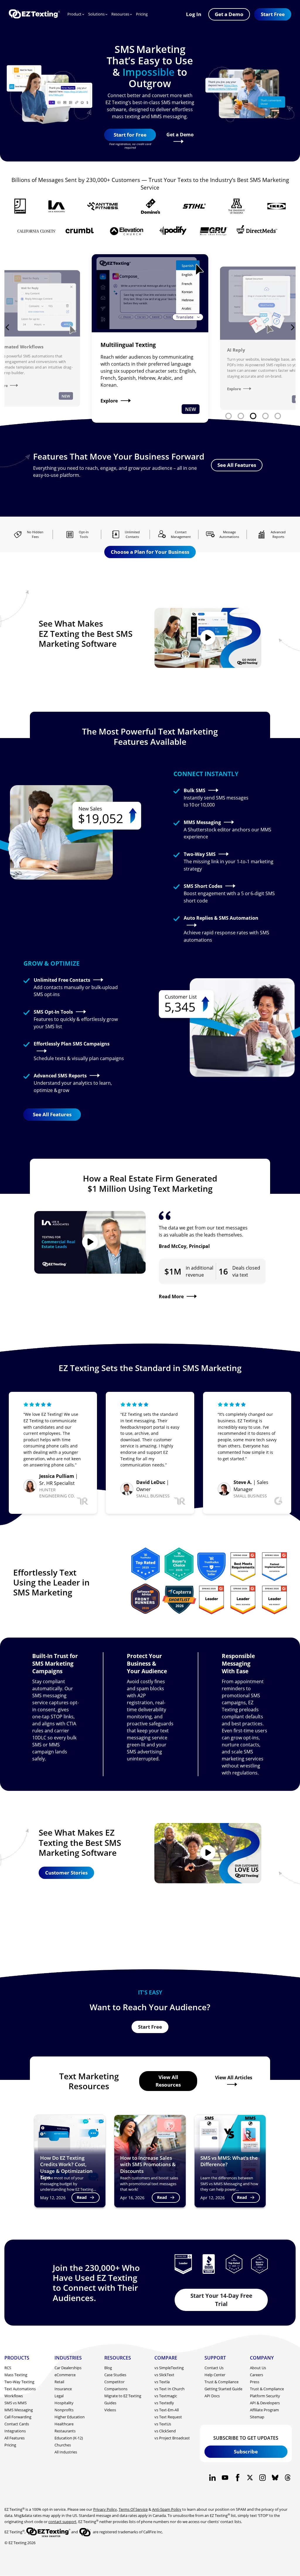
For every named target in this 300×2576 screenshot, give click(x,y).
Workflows (14, 2396)
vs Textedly (164, 2403)
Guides (110, 2403)
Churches (63, 2445)
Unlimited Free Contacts (62, 980)
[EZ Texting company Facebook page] (237, 2478)
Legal (59, 2396)
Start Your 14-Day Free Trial (221, 2300)
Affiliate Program (264, 2410)
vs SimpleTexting (169, 2368)
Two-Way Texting (19, 2382)
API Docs (212, 2396)
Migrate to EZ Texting (123, 2396)
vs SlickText (164, 2375)
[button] (273, 14)
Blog (108, 2368)
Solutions (96, 14)
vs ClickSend (165, 2431)
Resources (120, 14)
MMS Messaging (202, 822)
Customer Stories (66, 1872)
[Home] (34, 14)
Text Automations (20, 2389)
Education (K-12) (69, 2438)
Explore (109, 402)
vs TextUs (163, 2424)
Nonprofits (64, 2410)
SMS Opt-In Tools (53, 1012)
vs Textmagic (166, 2396)
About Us (258, 2368)
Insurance (63, 2389)
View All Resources (168, 2081)
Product (74, 14)
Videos (110, 2410)
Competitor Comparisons (116, 2385)
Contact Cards (17, 2424)
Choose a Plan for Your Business (150, 552)
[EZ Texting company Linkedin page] (213, 2478)
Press (255, 2382)
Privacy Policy (105, 2509)
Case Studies (115, 2375)
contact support (62, 2522)
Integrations (15, 2431)
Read (82, 2197)
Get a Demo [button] (229, 14)
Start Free (150, 2027)
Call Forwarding (18, 2417)
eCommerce (65, 2375)
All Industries (66, 2452)
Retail (59, 2382)
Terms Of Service (133, 2509)
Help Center (215, 2375)
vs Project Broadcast (172, 2438)
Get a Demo (180, 134)
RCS (8, 2368)
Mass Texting (16, 2375)
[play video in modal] (208, 638)
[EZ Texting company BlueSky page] (275, 2478)
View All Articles (234, 2078)
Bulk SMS (195, 790)
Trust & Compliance (221, 2382)
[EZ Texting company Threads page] (288, 2478)
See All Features (237, 465)
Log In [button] (194, 14)
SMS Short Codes (203, 886)
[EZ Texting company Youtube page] (225, 2478)
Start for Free (130, 135)
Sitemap (257, 2417)
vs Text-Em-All (167, 2410)
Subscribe (246, 2451)
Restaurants (65, 2431)
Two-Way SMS (200, 854)
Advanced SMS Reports (60, 1075)
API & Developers (265, 2403)
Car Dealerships (68, 2368)
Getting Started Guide (223, 2389)
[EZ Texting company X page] (250, 2478)
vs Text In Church (169, 2389)
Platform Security (265, 2396)
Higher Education (70, 2417)
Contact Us (214, 2368)
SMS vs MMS (16, 2403)
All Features (15, 2438)
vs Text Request (168, 2417)
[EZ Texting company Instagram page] (263, 2478)
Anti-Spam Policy (167, 2509)
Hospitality (64, 2403)
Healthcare (64, 2424)
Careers (256, 2375)
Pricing (142, 14)
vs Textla (162, 2382)
